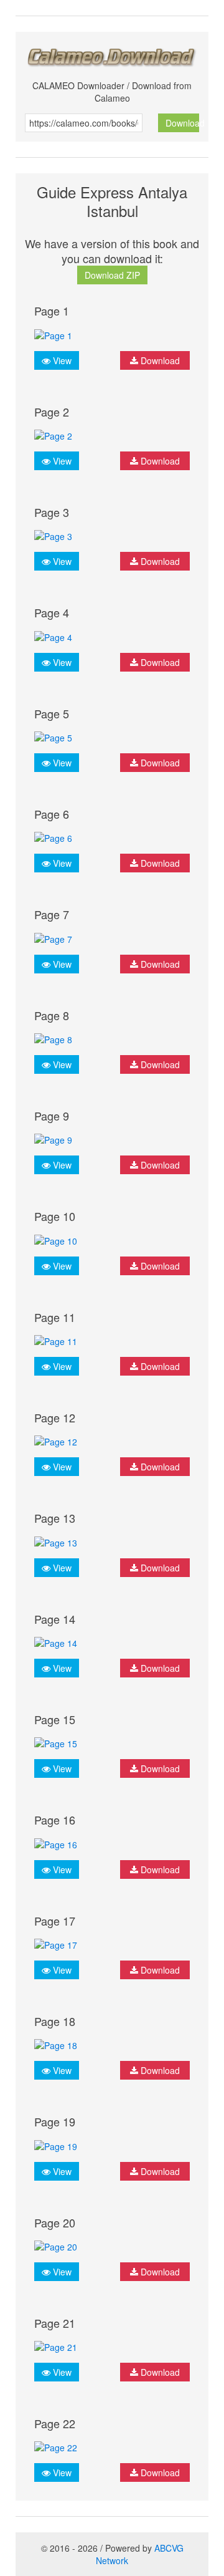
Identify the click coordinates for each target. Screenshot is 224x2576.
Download (183, 123)
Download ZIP (112, 275)
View (61, 360)
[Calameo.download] (112, 54)
